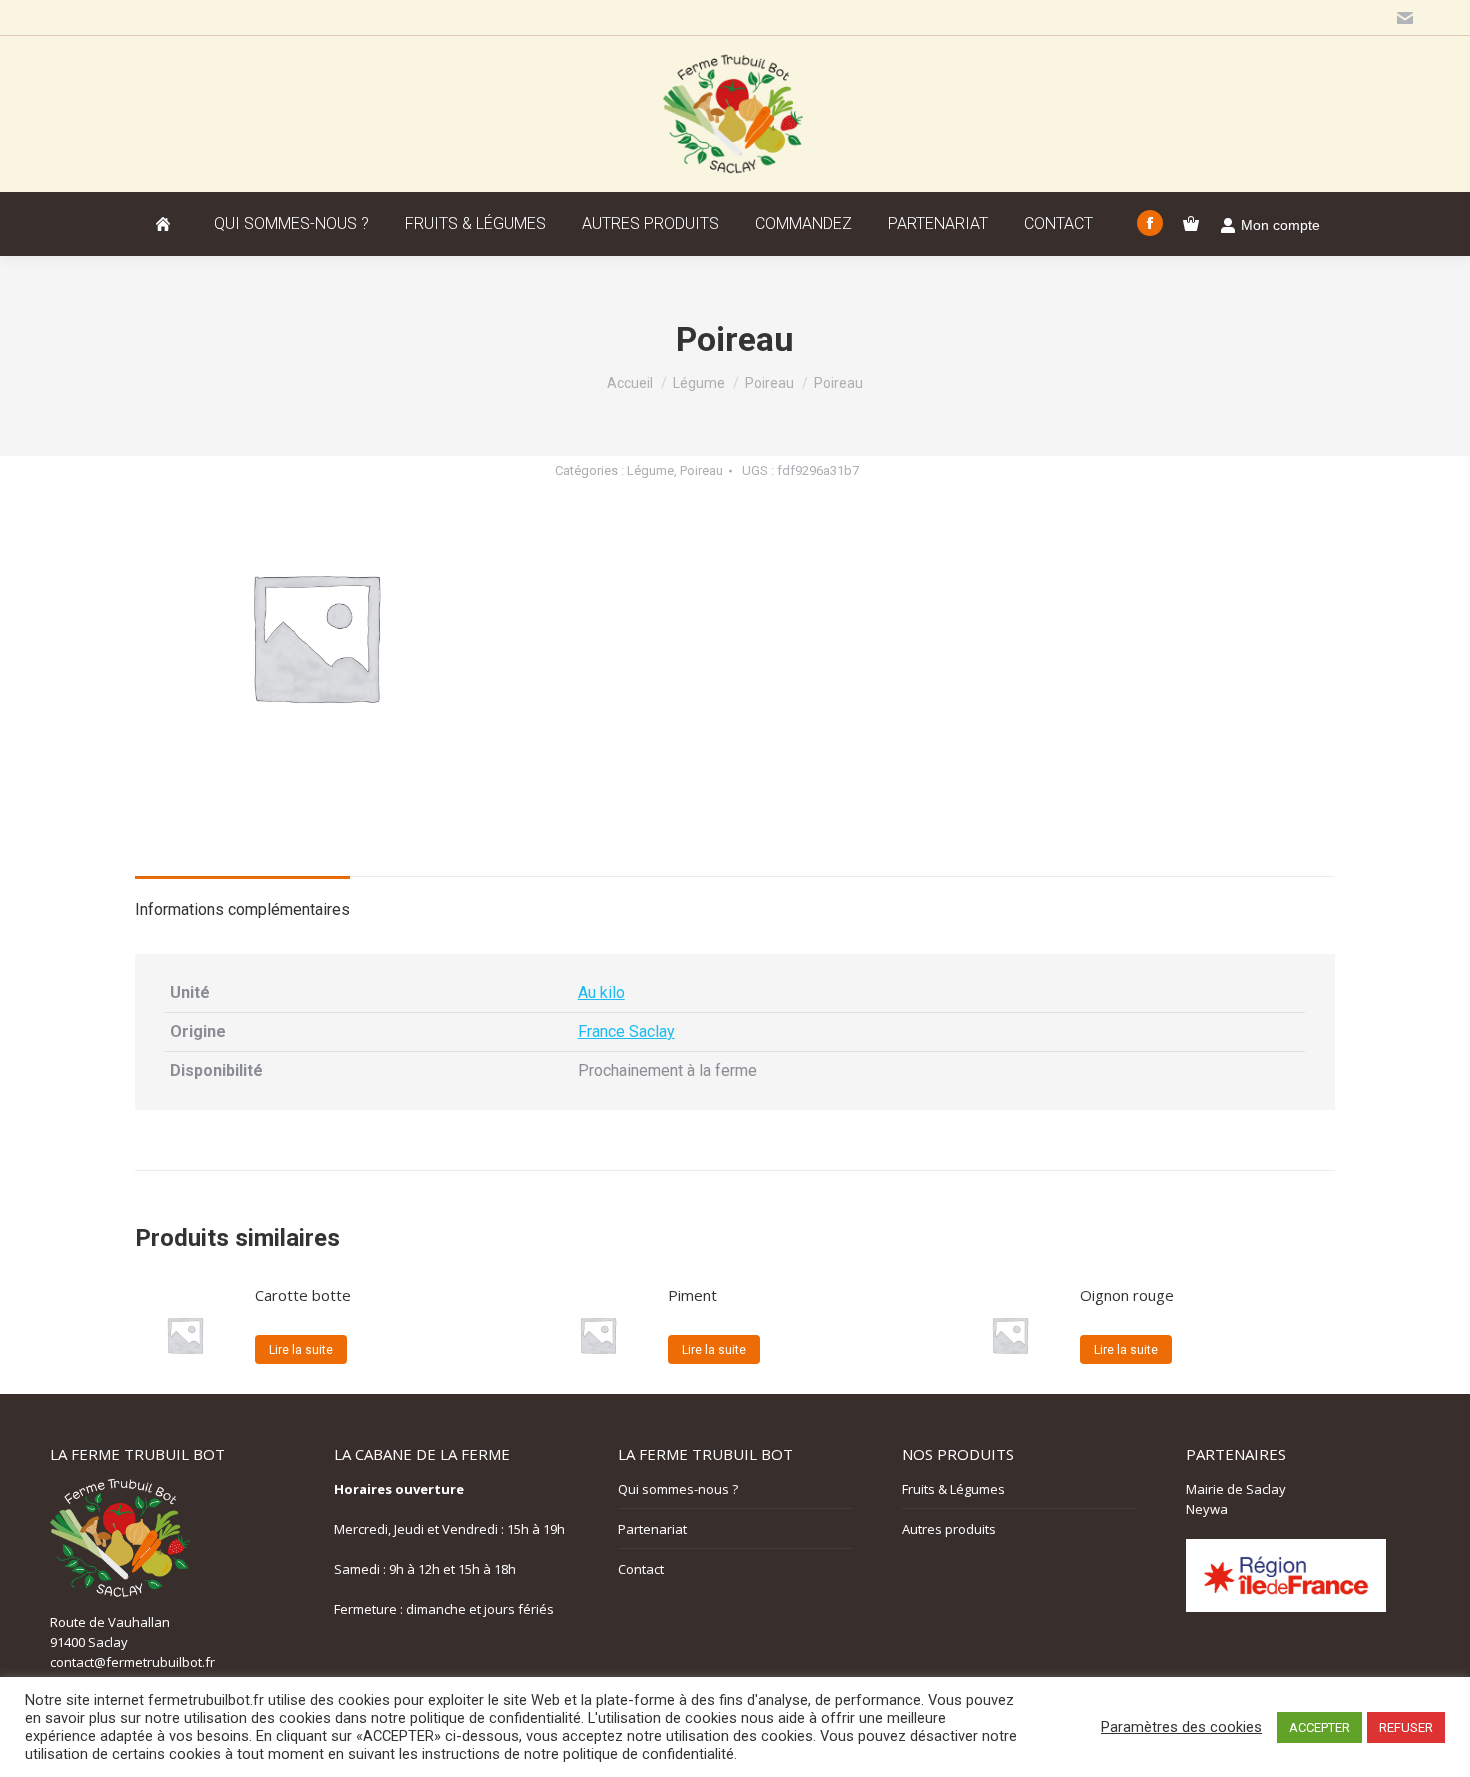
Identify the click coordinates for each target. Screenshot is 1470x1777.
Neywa (1207, 1509)
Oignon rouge (1127, 1295)
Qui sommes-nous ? (678, 1489)
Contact (641, 1569)
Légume (650, 470)
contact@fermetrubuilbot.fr (132, 1662)
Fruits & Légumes (953, 1489)
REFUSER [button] (1406, 1727)
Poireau (701, 470)
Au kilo (601, 992)
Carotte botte (303, 1295)
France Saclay (626, 1031)
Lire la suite (301, 1350)
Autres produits (949, 1529)
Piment (692, 1295)
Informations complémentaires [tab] (242, 909)
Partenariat (652, 1529)
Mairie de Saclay (1236, 1489)
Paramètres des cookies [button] (1181, 1727)
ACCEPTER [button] (1319, 1727)
